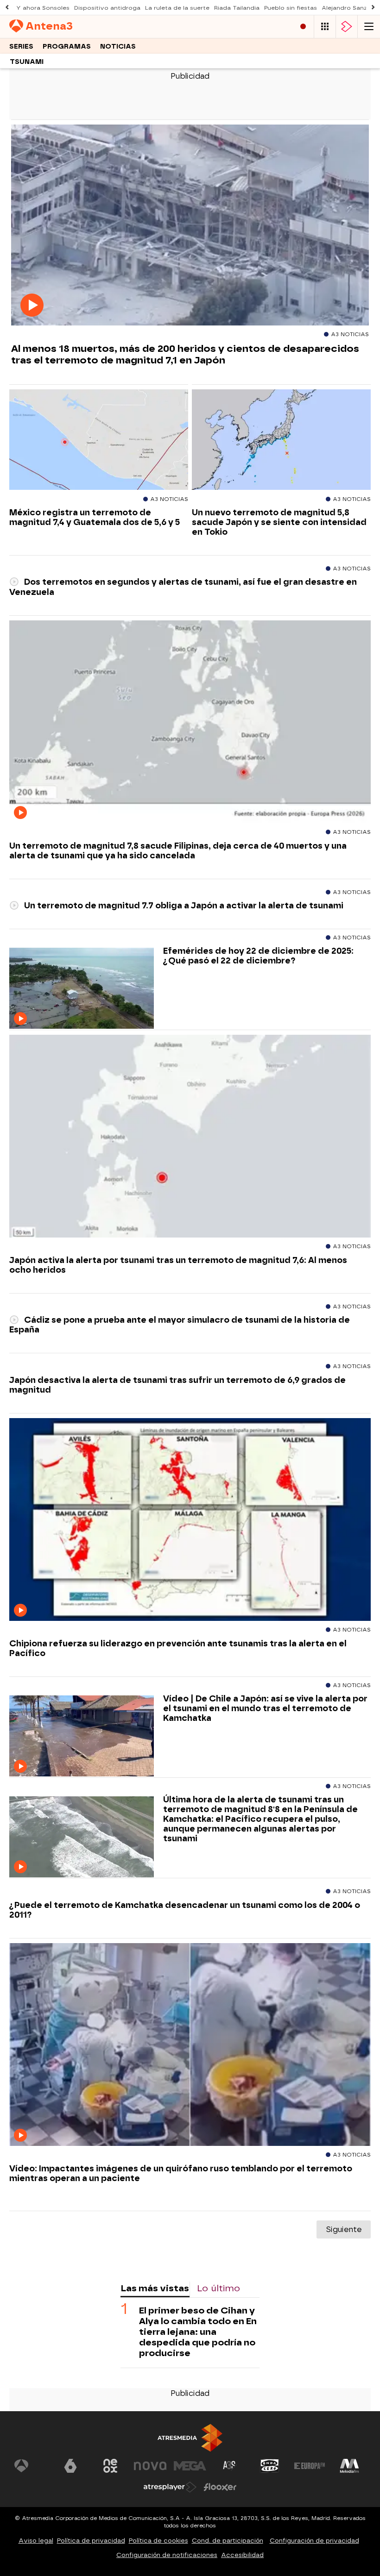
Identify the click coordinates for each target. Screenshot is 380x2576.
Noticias (118, 47)
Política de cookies (158, 2541)
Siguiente (344, 2229)
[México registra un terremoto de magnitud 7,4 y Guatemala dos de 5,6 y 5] (99, 440)
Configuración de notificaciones (167, 2555)
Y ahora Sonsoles (43, 8)
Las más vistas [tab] (155, 2288)
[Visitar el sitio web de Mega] (190, 2466)
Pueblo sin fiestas (291, 8)
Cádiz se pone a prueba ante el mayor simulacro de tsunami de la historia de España (180, 1325)
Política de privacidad (91, 2541)
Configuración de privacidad (314, 2541)
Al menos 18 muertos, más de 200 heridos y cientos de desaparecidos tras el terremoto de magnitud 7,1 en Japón (185, 354)
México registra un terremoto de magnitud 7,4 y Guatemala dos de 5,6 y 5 (95, 517)
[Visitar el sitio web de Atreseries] (230, 2466)
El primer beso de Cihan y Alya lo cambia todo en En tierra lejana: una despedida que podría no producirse (198, 2332)
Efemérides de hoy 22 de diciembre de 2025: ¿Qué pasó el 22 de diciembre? (258, 956)
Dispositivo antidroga (107, 8)
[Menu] (369, 27)
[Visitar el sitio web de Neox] (110, 2466)
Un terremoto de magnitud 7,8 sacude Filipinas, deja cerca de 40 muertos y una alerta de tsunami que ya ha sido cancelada (178, 850)
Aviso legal (36, 2541)
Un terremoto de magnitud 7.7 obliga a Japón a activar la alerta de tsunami (183, 905)
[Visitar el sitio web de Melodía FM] (349, 2466)
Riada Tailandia (237, 8)
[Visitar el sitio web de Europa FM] (310, 2466)
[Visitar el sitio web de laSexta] (70, 2466)
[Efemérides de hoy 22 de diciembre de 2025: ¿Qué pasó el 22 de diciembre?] (82, 989)
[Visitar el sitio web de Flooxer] (220, 2487)
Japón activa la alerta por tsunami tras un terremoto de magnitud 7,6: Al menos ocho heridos (178, 1265)
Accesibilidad (242, 2555)
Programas (67, 47)
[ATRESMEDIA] (190, 2438)
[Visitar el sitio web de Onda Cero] (270, 2466)
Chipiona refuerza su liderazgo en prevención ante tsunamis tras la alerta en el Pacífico (178, 1648)
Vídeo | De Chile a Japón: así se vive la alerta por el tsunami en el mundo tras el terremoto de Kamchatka (265, 1708)
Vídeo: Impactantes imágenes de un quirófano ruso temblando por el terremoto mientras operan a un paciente (181, 2173)
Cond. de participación (228, 2541)
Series (21, 47)
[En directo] (303, 27)
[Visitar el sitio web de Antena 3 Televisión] (31, 2466)
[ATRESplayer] (347, 27)
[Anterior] (7, 8)
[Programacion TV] (325, 27)
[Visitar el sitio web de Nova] (150, 2466)
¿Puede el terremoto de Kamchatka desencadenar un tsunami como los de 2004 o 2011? (185, 1910)
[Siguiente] (373, 8)
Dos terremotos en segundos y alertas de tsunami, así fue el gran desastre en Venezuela (183, 587)
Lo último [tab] (218, 2288)
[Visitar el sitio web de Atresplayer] (170, 2487)
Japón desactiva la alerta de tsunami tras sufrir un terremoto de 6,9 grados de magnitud (177, 1385)
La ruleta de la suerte (177, 8)
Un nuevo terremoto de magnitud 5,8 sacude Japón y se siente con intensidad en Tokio (279, 522)
